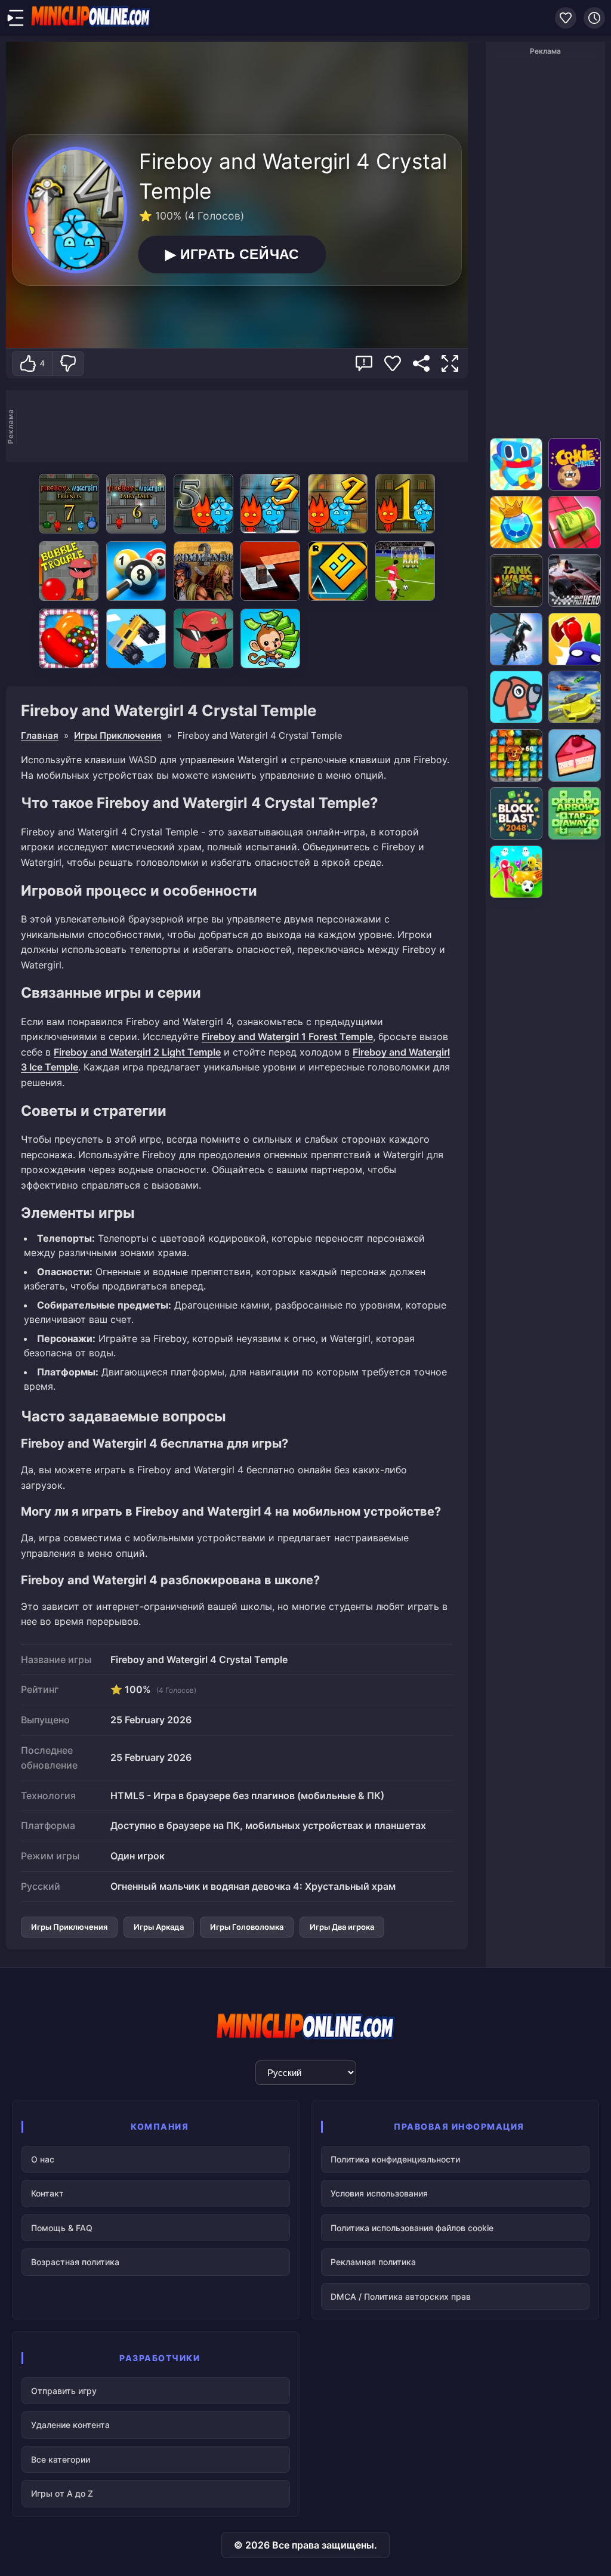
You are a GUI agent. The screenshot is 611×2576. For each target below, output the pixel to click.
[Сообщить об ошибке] (364, 363)
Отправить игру (64, 2391)
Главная (40, 735)
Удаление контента (70, 2425)
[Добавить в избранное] (393, 363)
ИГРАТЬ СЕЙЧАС (232, 254)
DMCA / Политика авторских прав (401, 2296)
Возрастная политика (75, 2262)
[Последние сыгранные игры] (594, 18)
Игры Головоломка (247, 1927)
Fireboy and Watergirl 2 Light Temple (137, 1052)
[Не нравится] (68, 363)
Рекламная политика (373, 2262)
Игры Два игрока (342, 1927)
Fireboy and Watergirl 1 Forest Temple (287, 1036)
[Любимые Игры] (566, 18)
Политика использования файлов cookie (412, 2228)
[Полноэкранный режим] (450, 363)
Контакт (47, 2193)
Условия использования (379, 2193)
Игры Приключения (118, 735)
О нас (43, 2159)
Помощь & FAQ (62, 2228)
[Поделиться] (421, 363)
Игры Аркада (159, 1927)
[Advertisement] (242, 426)
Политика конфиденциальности (395, 2159)
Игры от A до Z (62, 2493)
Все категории (61, 2459)
